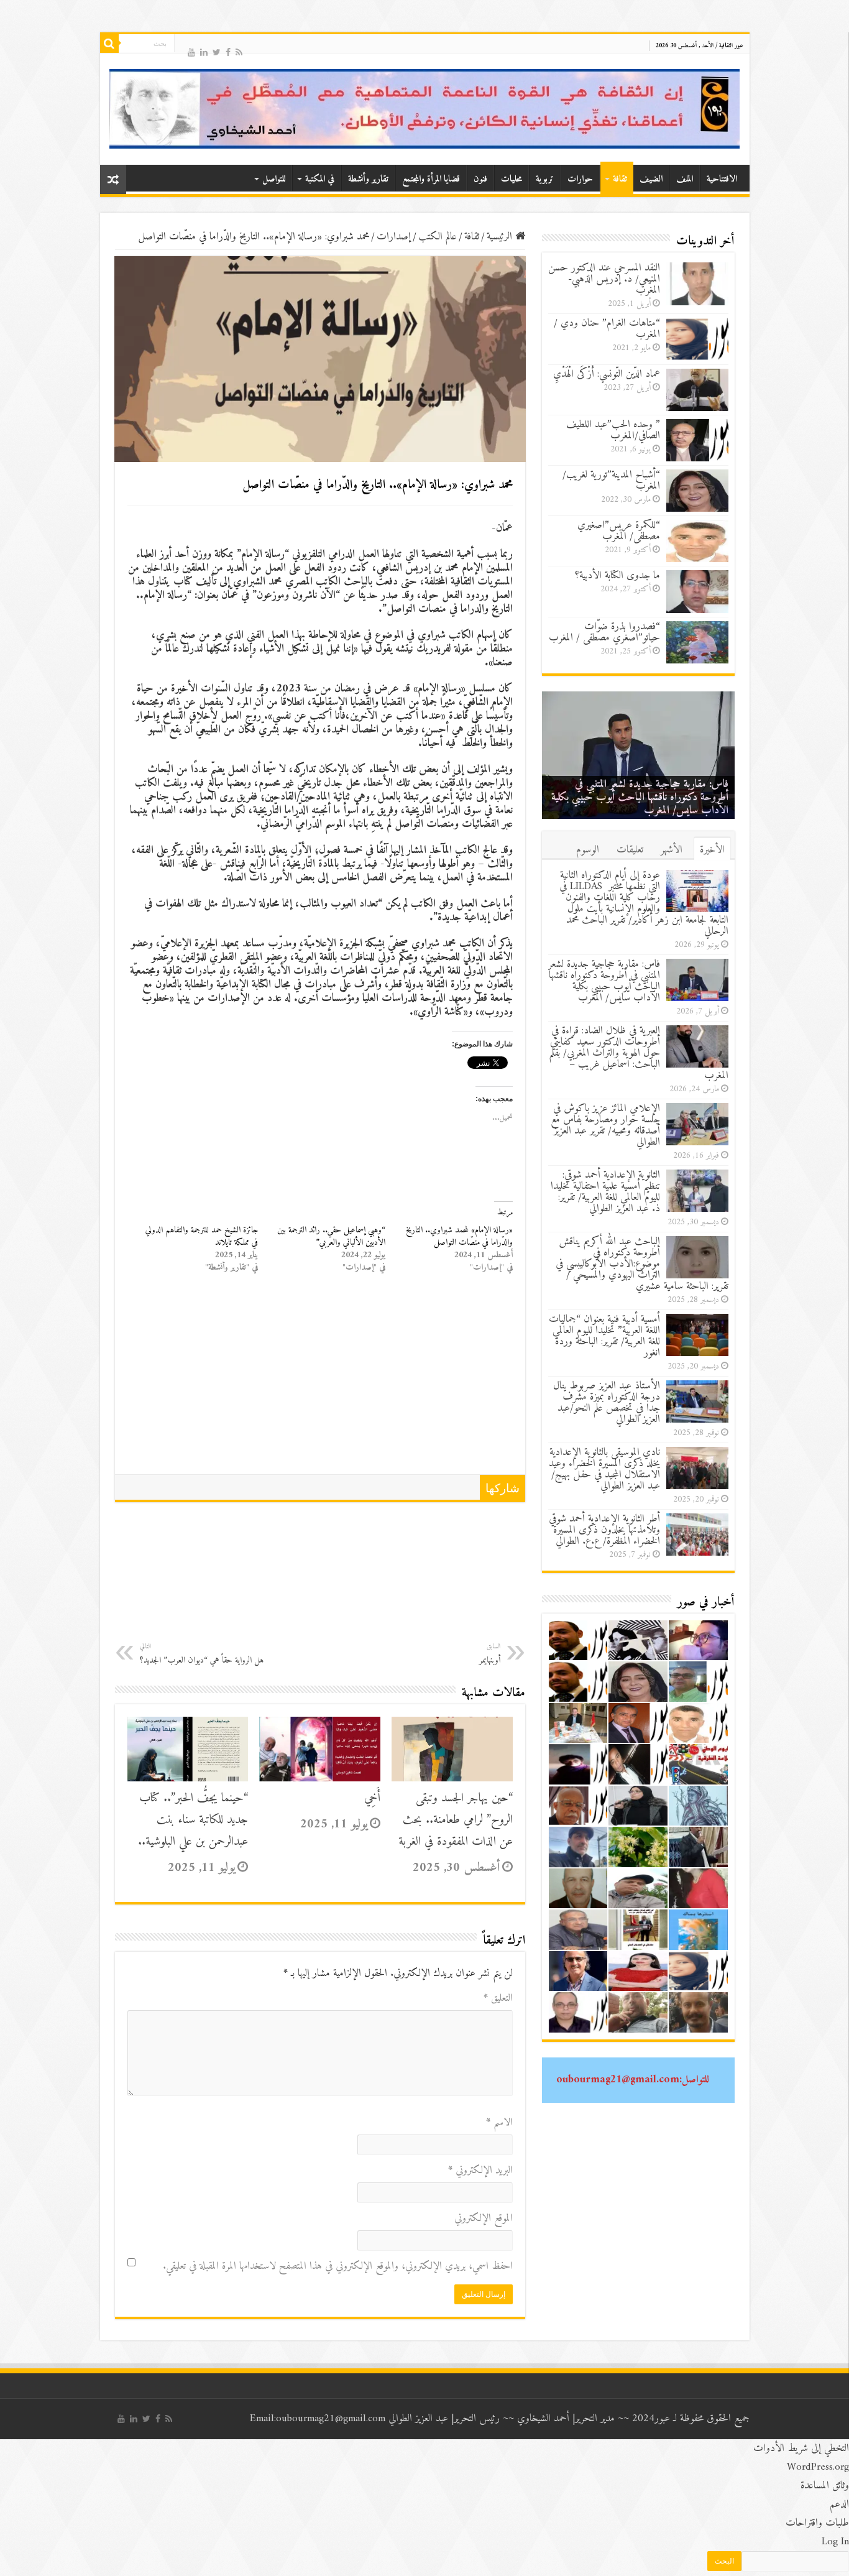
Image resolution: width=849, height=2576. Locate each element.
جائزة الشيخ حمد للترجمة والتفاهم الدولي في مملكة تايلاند (202, 1236)
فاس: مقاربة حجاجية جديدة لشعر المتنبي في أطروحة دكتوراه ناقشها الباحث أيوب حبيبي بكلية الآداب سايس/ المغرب (640, 797)
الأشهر (672, 850)
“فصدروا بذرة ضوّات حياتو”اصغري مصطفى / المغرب (604, 632)
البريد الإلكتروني (480, 2171)
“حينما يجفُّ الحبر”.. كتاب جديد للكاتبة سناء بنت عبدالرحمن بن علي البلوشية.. (193, 1820)
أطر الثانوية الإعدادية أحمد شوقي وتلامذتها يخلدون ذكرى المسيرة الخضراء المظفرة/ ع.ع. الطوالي (604, 1530)
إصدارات (394, 237)
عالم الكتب (438, 237)
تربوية (545, 179)
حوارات (580, 179)
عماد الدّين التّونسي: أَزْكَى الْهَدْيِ (607, 374)
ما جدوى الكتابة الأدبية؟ (617, 576)
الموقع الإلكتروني (484, 2218)
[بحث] (109, 44)
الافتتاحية (722, 179)
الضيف (651, 179)
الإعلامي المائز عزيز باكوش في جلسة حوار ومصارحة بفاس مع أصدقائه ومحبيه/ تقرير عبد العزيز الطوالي (605, 1125)
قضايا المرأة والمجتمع (431, 179)
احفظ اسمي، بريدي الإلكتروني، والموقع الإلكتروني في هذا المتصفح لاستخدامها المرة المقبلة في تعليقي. (338, 2266)
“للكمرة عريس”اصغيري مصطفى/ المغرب (619, 531)
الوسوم (588, 850)
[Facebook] (228, 51)
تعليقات (630, 850)
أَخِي (372, 1798)
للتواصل (274, 179)
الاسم (499, 2123)
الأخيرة (712, 850)
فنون (480, 179)
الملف (685, 179)
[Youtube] (191, 51)
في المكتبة (320, 179)
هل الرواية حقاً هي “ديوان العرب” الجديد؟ (202, 1654)
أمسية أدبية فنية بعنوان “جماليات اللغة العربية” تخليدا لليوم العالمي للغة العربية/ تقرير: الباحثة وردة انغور (604, 1336)
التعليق (498, 1998)
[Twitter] (217, 51)
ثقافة (620, 179)
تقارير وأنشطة (368, 179)
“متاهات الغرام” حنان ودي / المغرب (607, 329)
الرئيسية (501, 237)
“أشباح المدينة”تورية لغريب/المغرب (611, 481)
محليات (512, 179)
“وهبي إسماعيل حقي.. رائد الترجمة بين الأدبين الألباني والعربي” (331, 1236)
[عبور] (425, 109)
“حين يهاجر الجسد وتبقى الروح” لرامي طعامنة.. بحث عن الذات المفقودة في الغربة (456, 1820)
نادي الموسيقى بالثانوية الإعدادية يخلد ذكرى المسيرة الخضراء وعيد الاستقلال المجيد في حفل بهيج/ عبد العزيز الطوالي (604, 1469)
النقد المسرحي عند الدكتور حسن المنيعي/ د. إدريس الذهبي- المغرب (604, 279)
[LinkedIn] (204, 51)
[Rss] (239, 51)
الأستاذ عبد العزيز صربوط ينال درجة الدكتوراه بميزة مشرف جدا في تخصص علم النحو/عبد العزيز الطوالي (607, 1403)
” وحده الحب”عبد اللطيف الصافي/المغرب (613, 430)
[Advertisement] (320, 1381)
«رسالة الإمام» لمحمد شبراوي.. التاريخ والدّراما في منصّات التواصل (459, 1236)
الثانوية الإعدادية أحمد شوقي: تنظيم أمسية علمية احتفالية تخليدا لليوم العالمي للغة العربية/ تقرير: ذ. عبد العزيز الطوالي (605, 1192)
